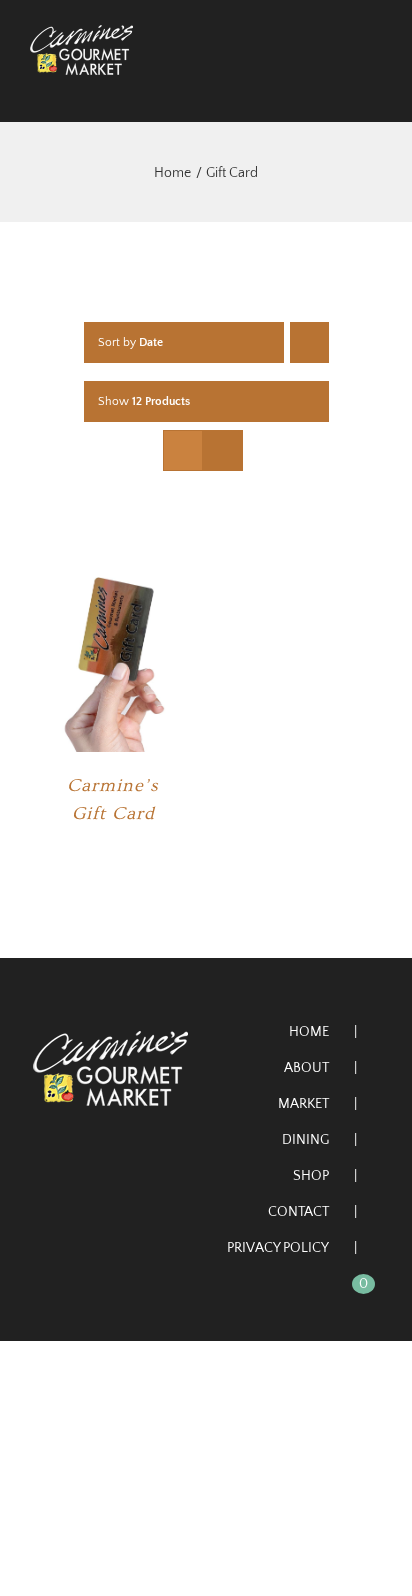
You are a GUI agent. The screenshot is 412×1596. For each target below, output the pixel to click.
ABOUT (306, 1068)
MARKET (303, 1104)
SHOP (311, 1176)
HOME (309, 1032)
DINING (305, 1140)
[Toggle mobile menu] (374, 85)
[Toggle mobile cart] (338, 85)
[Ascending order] (309, 342)
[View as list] (222, 450)
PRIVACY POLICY (278, 1248)
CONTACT (298, 1212)
